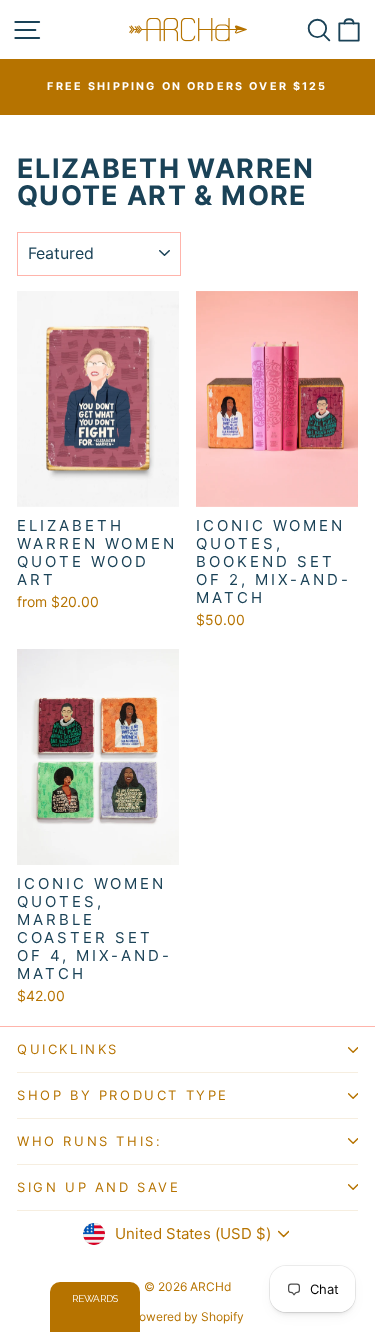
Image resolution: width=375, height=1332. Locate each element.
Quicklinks (68, 1049)
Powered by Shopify (187, 1316)
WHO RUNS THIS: (89, 1141)
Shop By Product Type (123, 1095)
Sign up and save (99, 1187)
